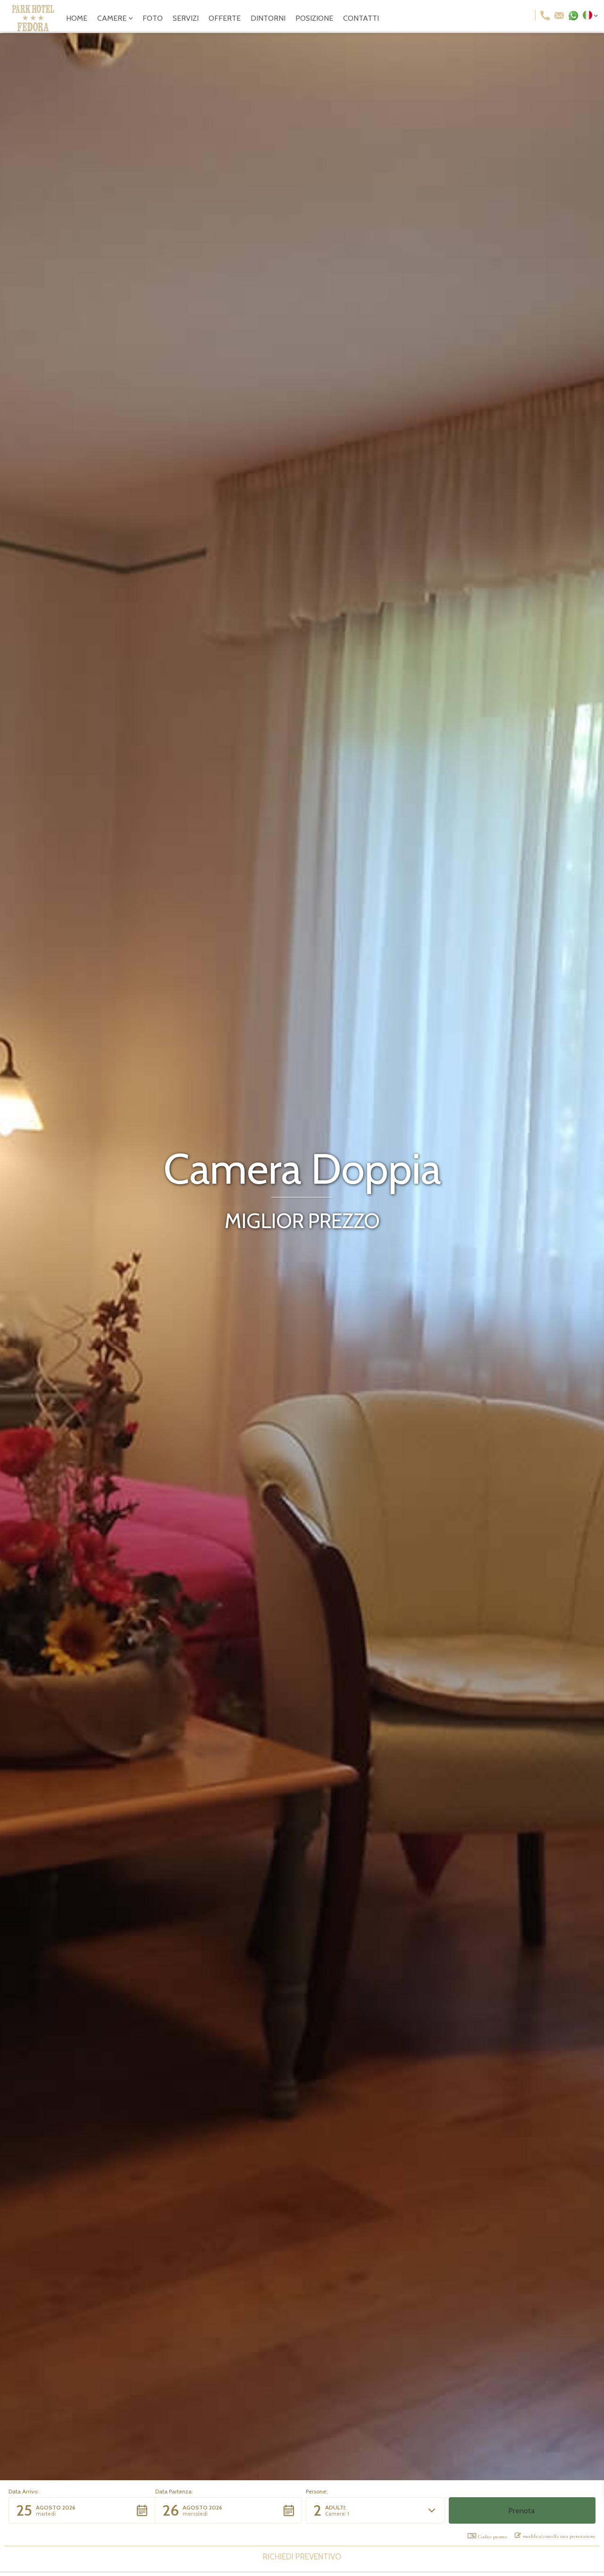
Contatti (361, 18)
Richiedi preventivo (302, 2557)
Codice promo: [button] (493, 2537)
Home (77, 18)
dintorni (268, 18)
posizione (314, 18)
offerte (225, 18)
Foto (153, 18)
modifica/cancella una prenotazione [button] (559, 2536)
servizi (186, 18)
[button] (115, 18)
